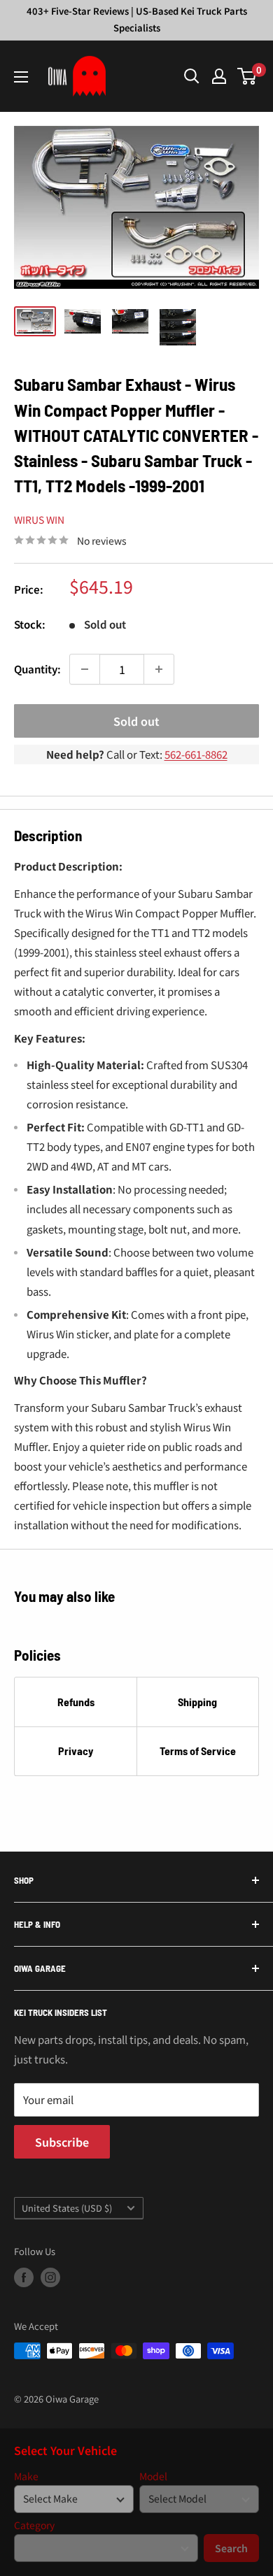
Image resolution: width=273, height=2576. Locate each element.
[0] (247, 76)
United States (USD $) (67, 2208)
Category (34, 2525)
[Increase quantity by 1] (159, 669)
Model (153, 2476)
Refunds (76, 1702)
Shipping (197, 1702)
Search (231, 2548)
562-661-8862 (196, 754)
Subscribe (62, 2142)
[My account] (219, 76)
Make (26, 2476)
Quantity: (37, 669)
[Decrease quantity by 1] (85, 669)
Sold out (136, 721)
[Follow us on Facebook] (24, 2277)
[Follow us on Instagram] (50, 2277)
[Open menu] (21, 77)
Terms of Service (198, 1751)
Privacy (76, 1751)
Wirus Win (39, 520)
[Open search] (192, 76)
